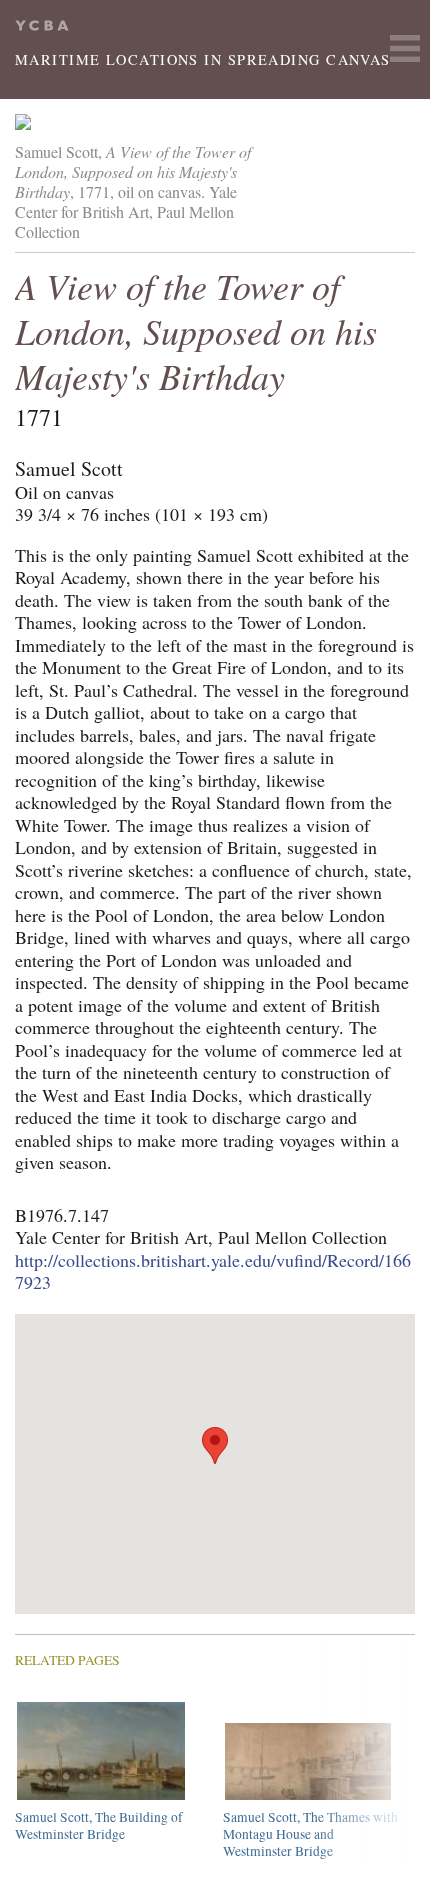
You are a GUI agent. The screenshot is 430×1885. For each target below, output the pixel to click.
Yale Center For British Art (42, 25)
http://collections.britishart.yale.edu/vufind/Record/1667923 (213, 1271)
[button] (215, 1445)
